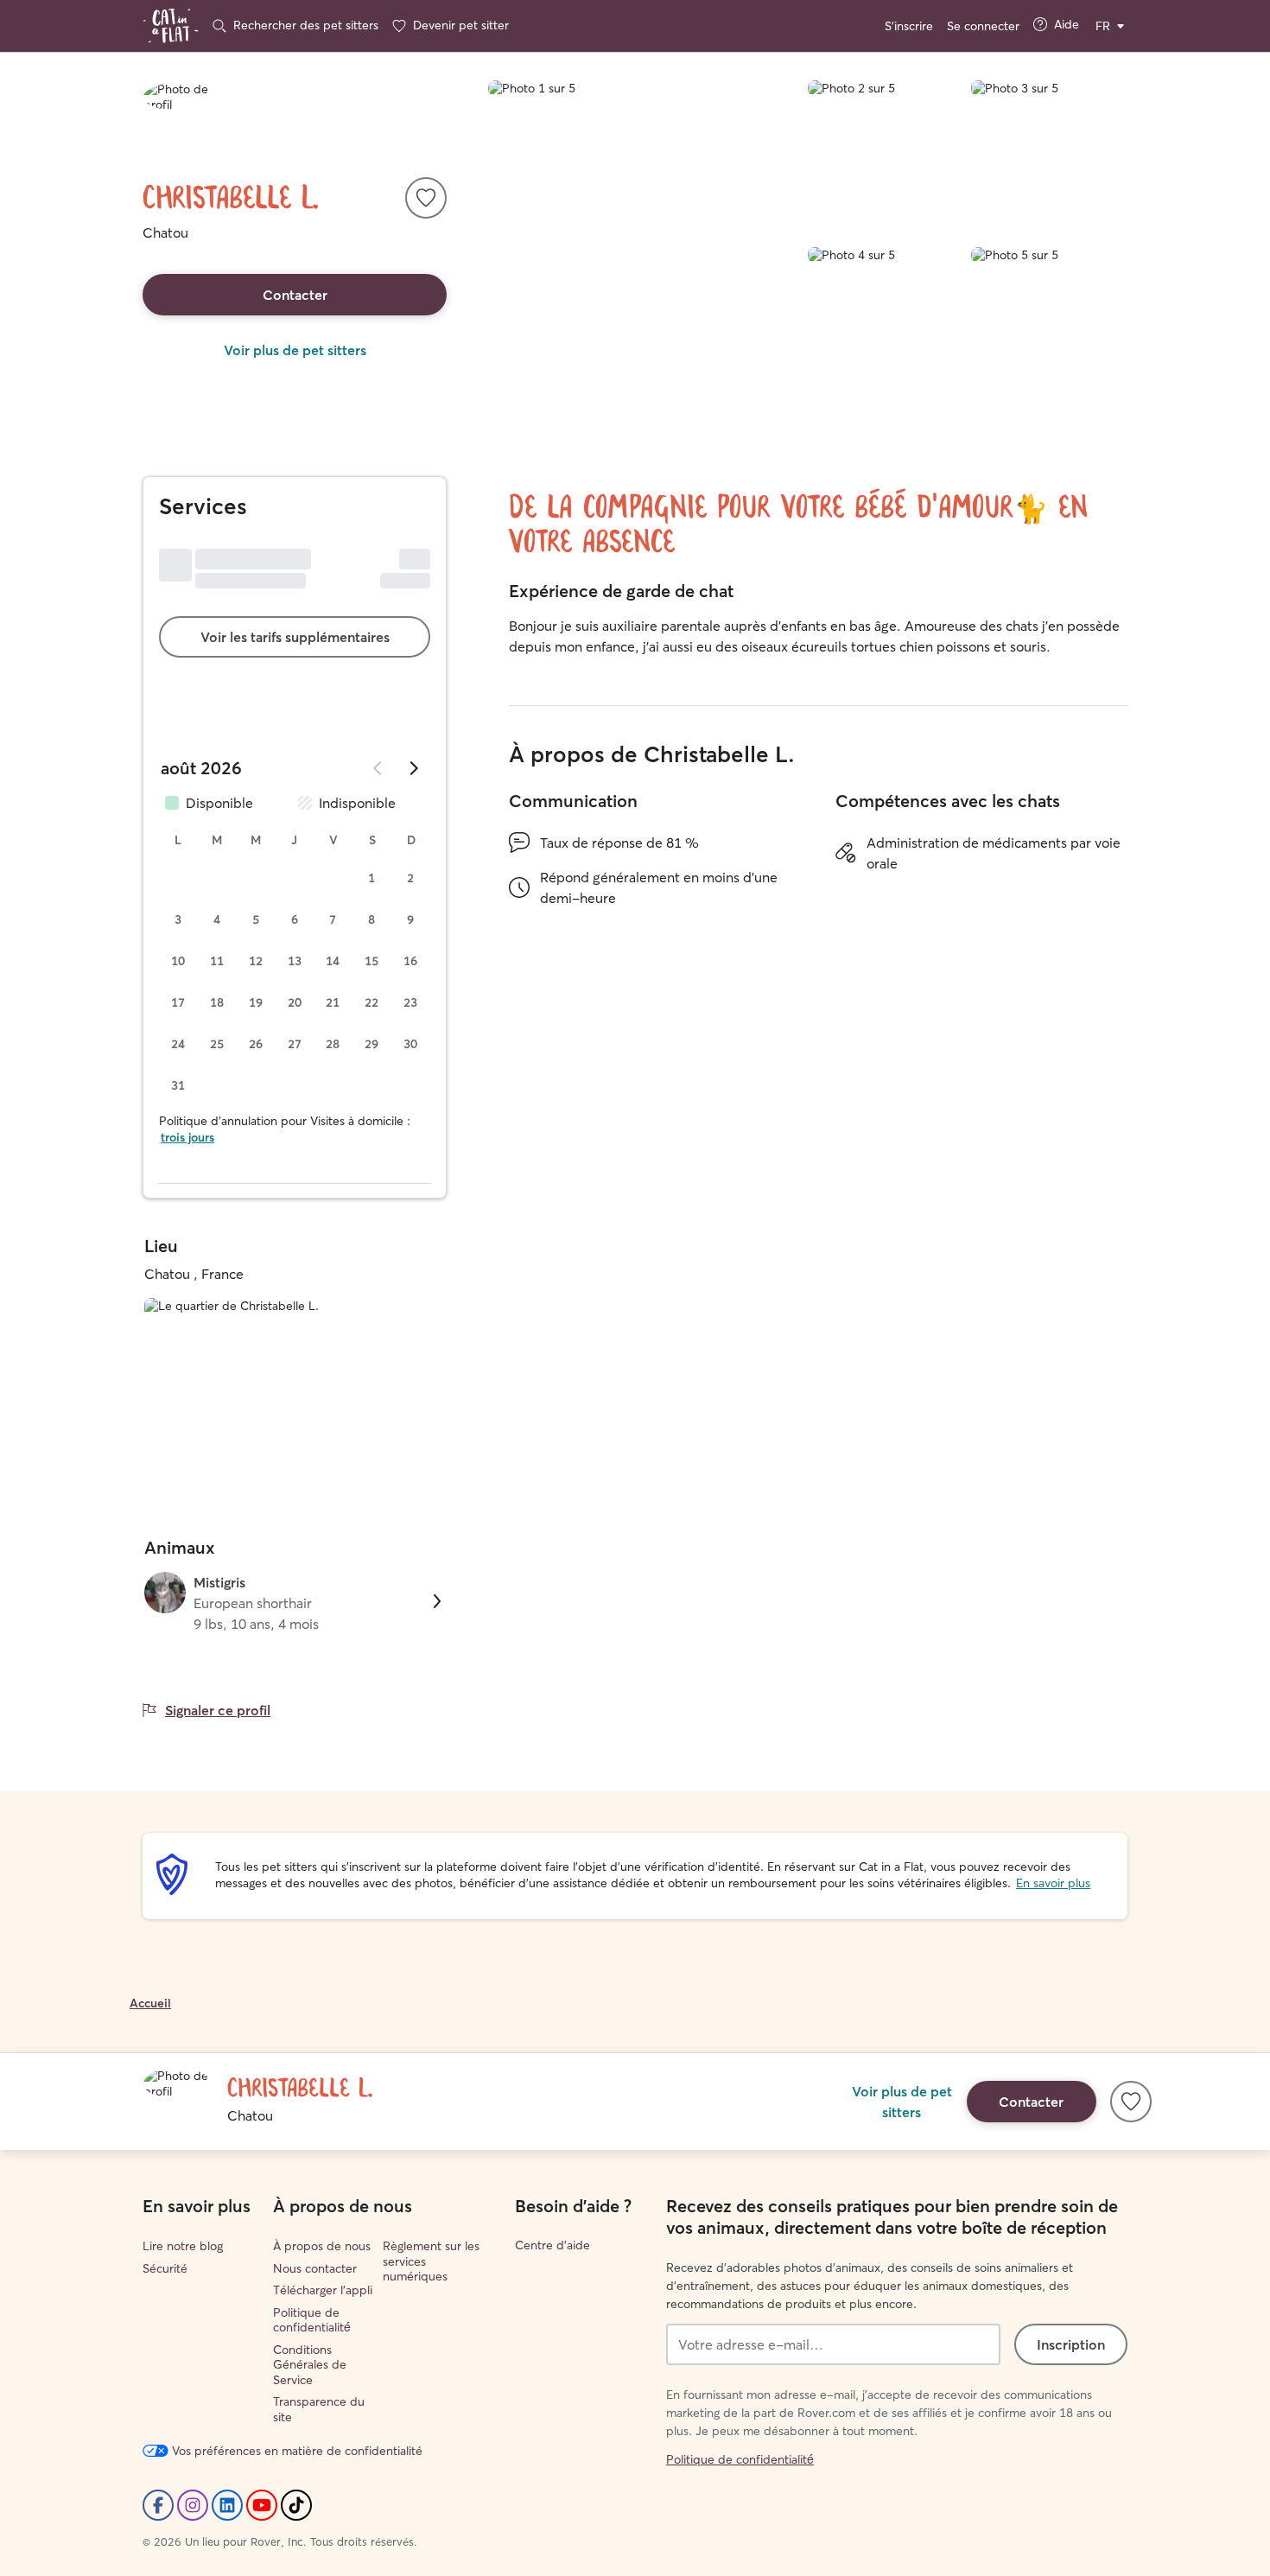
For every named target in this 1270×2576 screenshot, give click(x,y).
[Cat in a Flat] (171, 26)
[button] (426, 198)
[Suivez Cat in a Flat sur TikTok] (296, 2505)
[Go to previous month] (378, 768)
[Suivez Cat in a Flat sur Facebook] (158, 2505)
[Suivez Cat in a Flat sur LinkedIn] (227, 2505)
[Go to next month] (413, 768)
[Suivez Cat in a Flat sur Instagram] (193, 2505)
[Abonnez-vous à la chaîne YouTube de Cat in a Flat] (262, 2505)
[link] (295, 1603)
